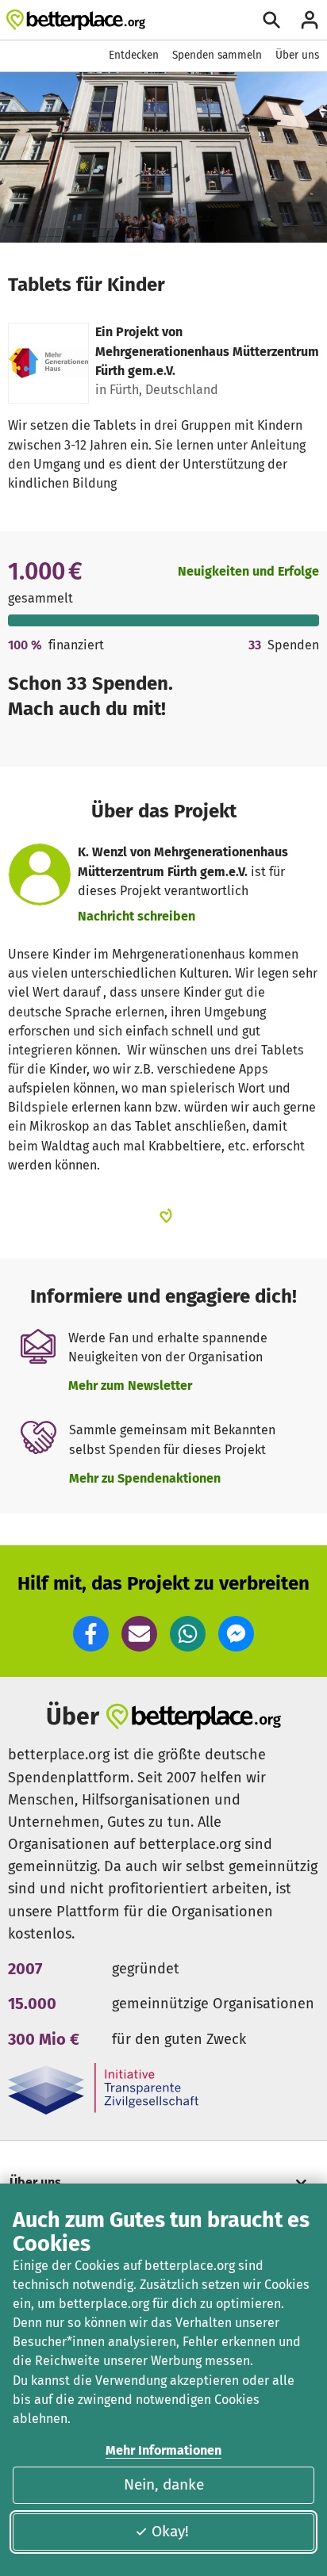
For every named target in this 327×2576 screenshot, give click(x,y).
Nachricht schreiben (137, 916)
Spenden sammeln (217, 55)
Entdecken (134, 55)
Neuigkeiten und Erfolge (248, 571)
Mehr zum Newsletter (130, 1386)
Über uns (297, 55)
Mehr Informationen (163, 2450)
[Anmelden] (310, 20)
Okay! (170, 2531)
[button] (91, 1634)
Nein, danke (164, 2484)
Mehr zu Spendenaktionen (145, 1478)
